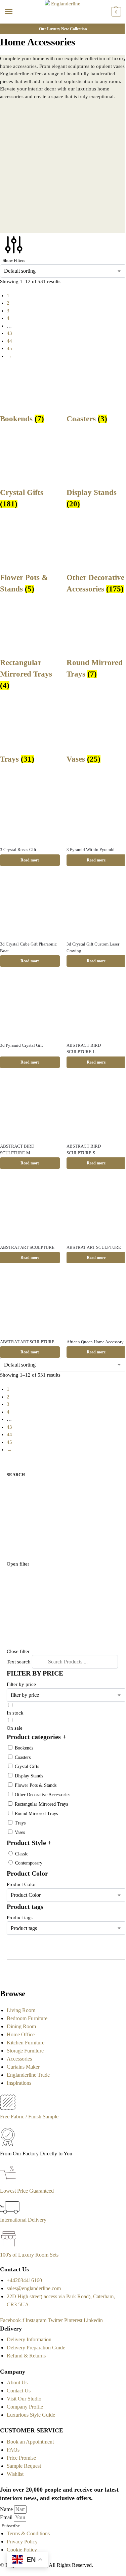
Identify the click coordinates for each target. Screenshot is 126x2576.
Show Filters (14, 260)
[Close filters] (2, 1977)
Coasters (23, 1757)
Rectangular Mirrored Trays (41, 1804)
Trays (20, 1823)
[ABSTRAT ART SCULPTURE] (30, 1209)
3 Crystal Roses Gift (18, 850)
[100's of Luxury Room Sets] (9, 2247)
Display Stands (29, 1776)
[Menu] (15, 12)
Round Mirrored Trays (36, 1814)
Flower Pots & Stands (36, 1785)
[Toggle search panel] (7, 28)
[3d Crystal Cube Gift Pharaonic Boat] (30, 906)
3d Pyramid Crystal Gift (22, 1045)
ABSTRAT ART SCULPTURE (27, 1247)
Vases (20, 1832)
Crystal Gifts (27, 1766)
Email (7, 2517)
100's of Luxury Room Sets (29, 2255)
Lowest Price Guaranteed (27, 2191)
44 (9, 341)
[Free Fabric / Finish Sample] (8, 2108)
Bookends (24, 1748)
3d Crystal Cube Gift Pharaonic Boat (28, 947)
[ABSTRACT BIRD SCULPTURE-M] (30, 1108)
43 (9, 333)
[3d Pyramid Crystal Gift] (30, 1007)
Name (7, 2509)
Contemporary (29, 1863)
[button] (115, 12)
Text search (19, 1662)
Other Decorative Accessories (43, 1795)
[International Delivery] (10, 2212)
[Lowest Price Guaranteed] (9, 2183)
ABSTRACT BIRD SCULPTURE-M (17, 1149)
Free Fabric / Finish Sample (29, 2117)
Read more (30, 860)
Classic (22, 1854)
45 (9, 348)
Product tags (20, 1918)
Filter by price (21, 1684)
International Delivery (23, 2220)
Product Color (21, 1884)
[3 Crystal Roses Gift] (30, 811)
